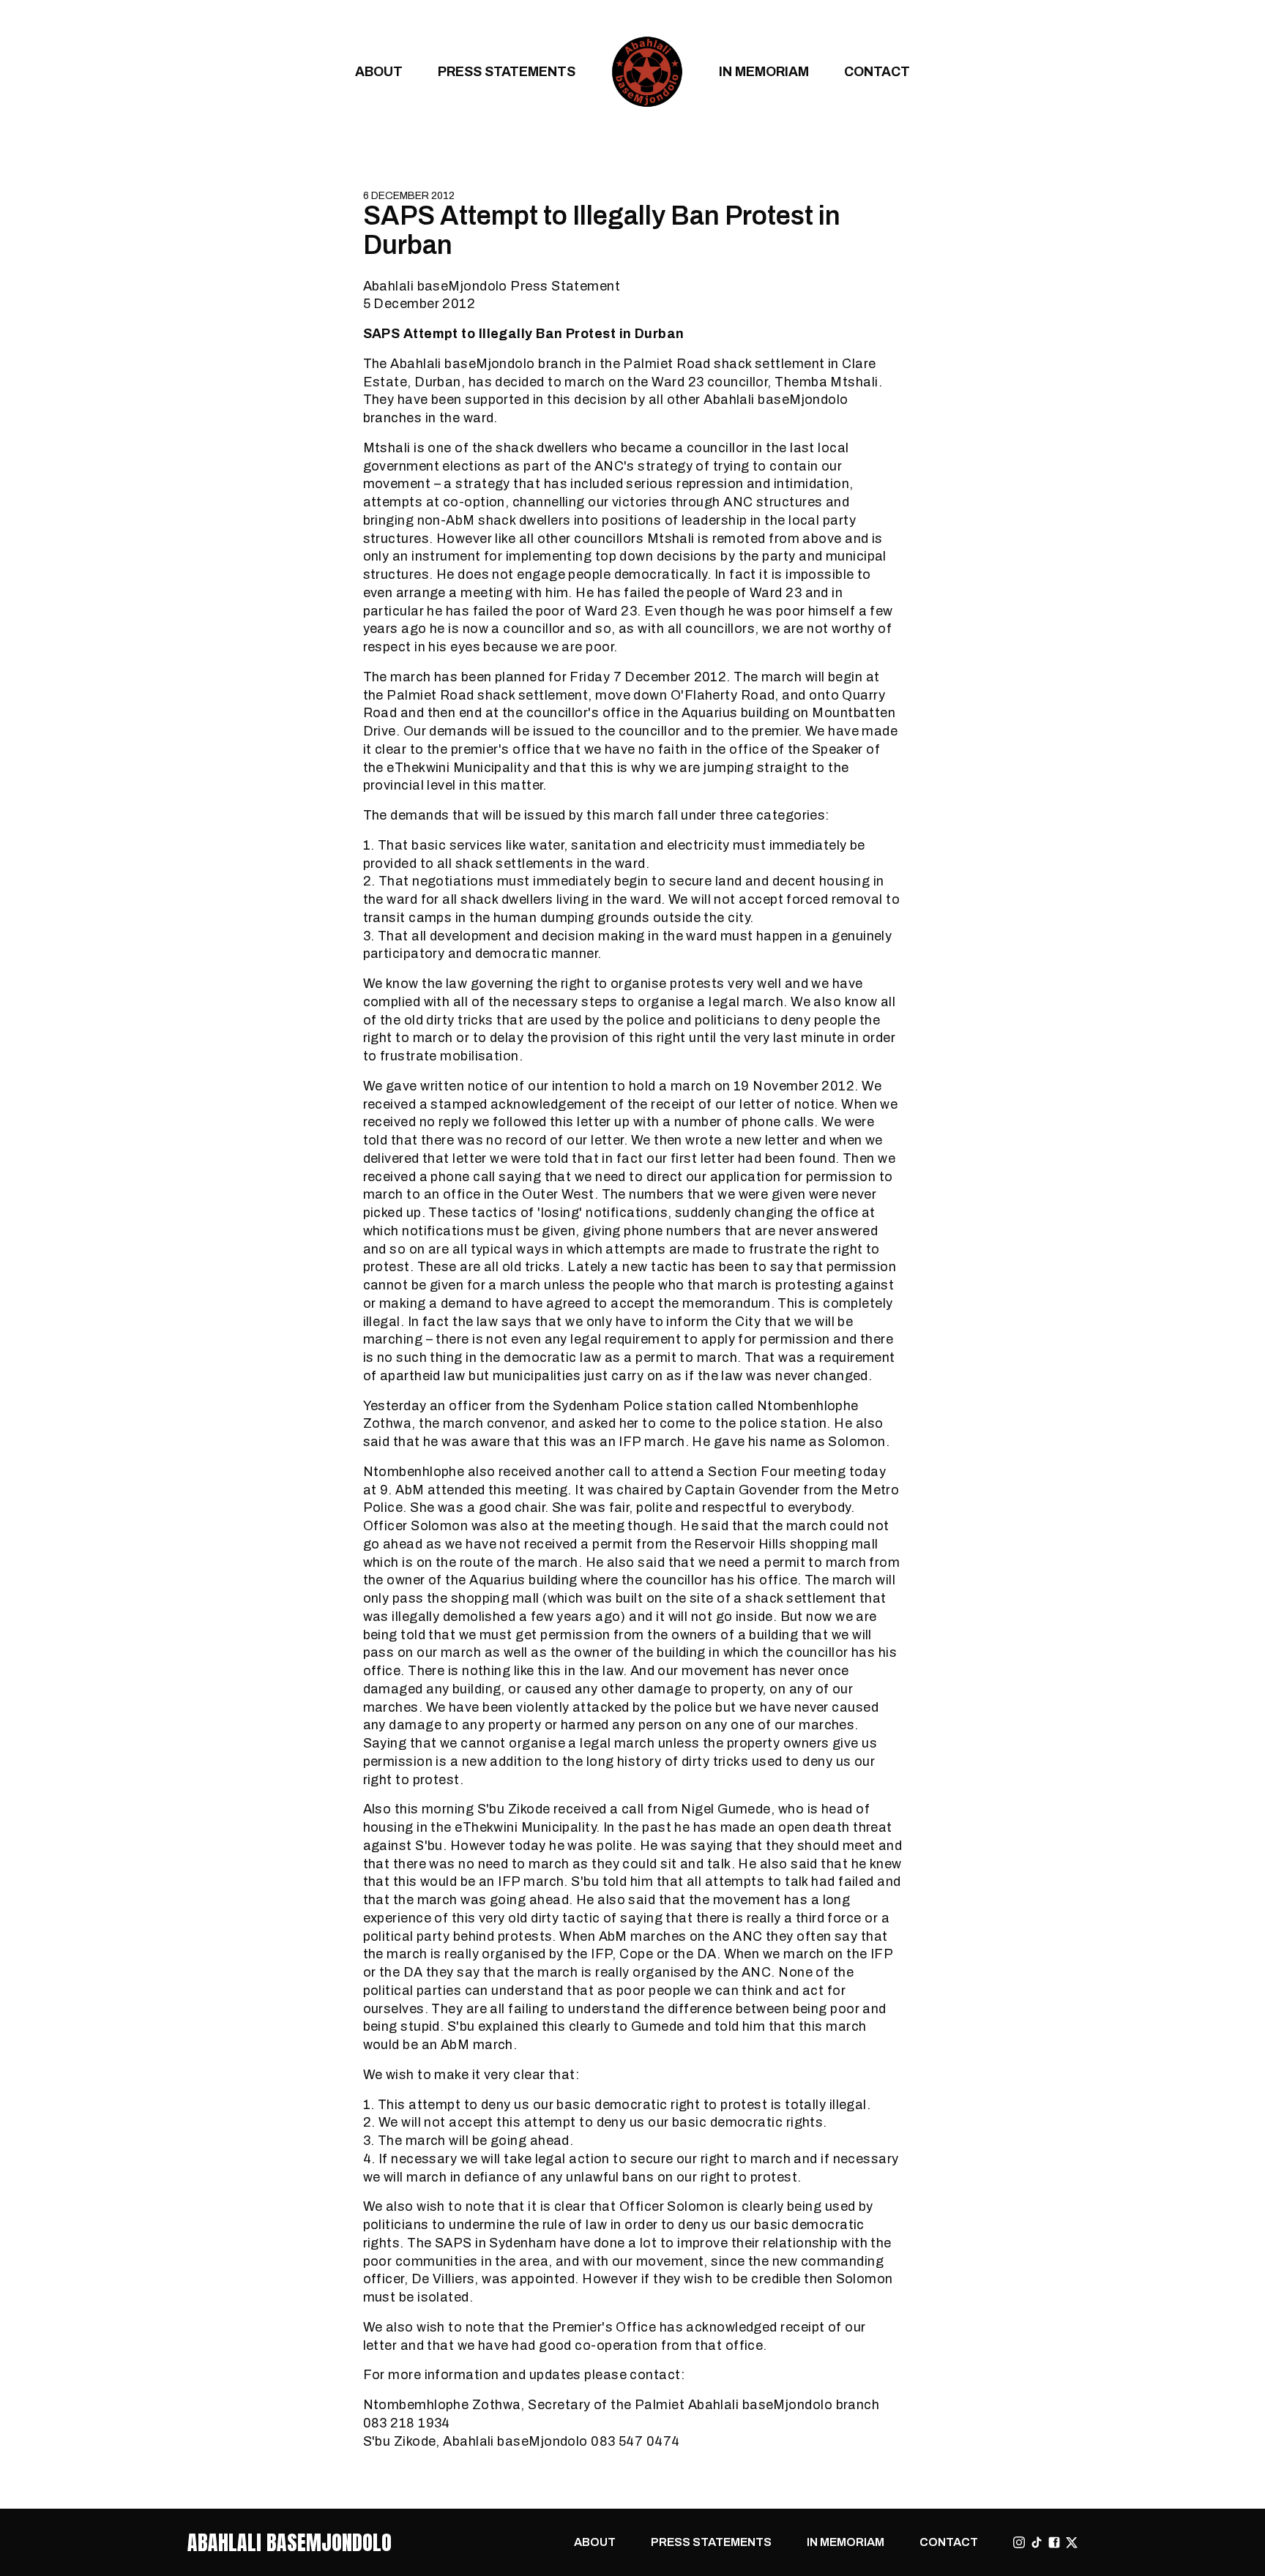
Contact (877, 71)
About (379, 71)
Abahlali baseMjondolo (290, 2542)
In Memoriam (764, 71)
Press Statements (507, 71)
